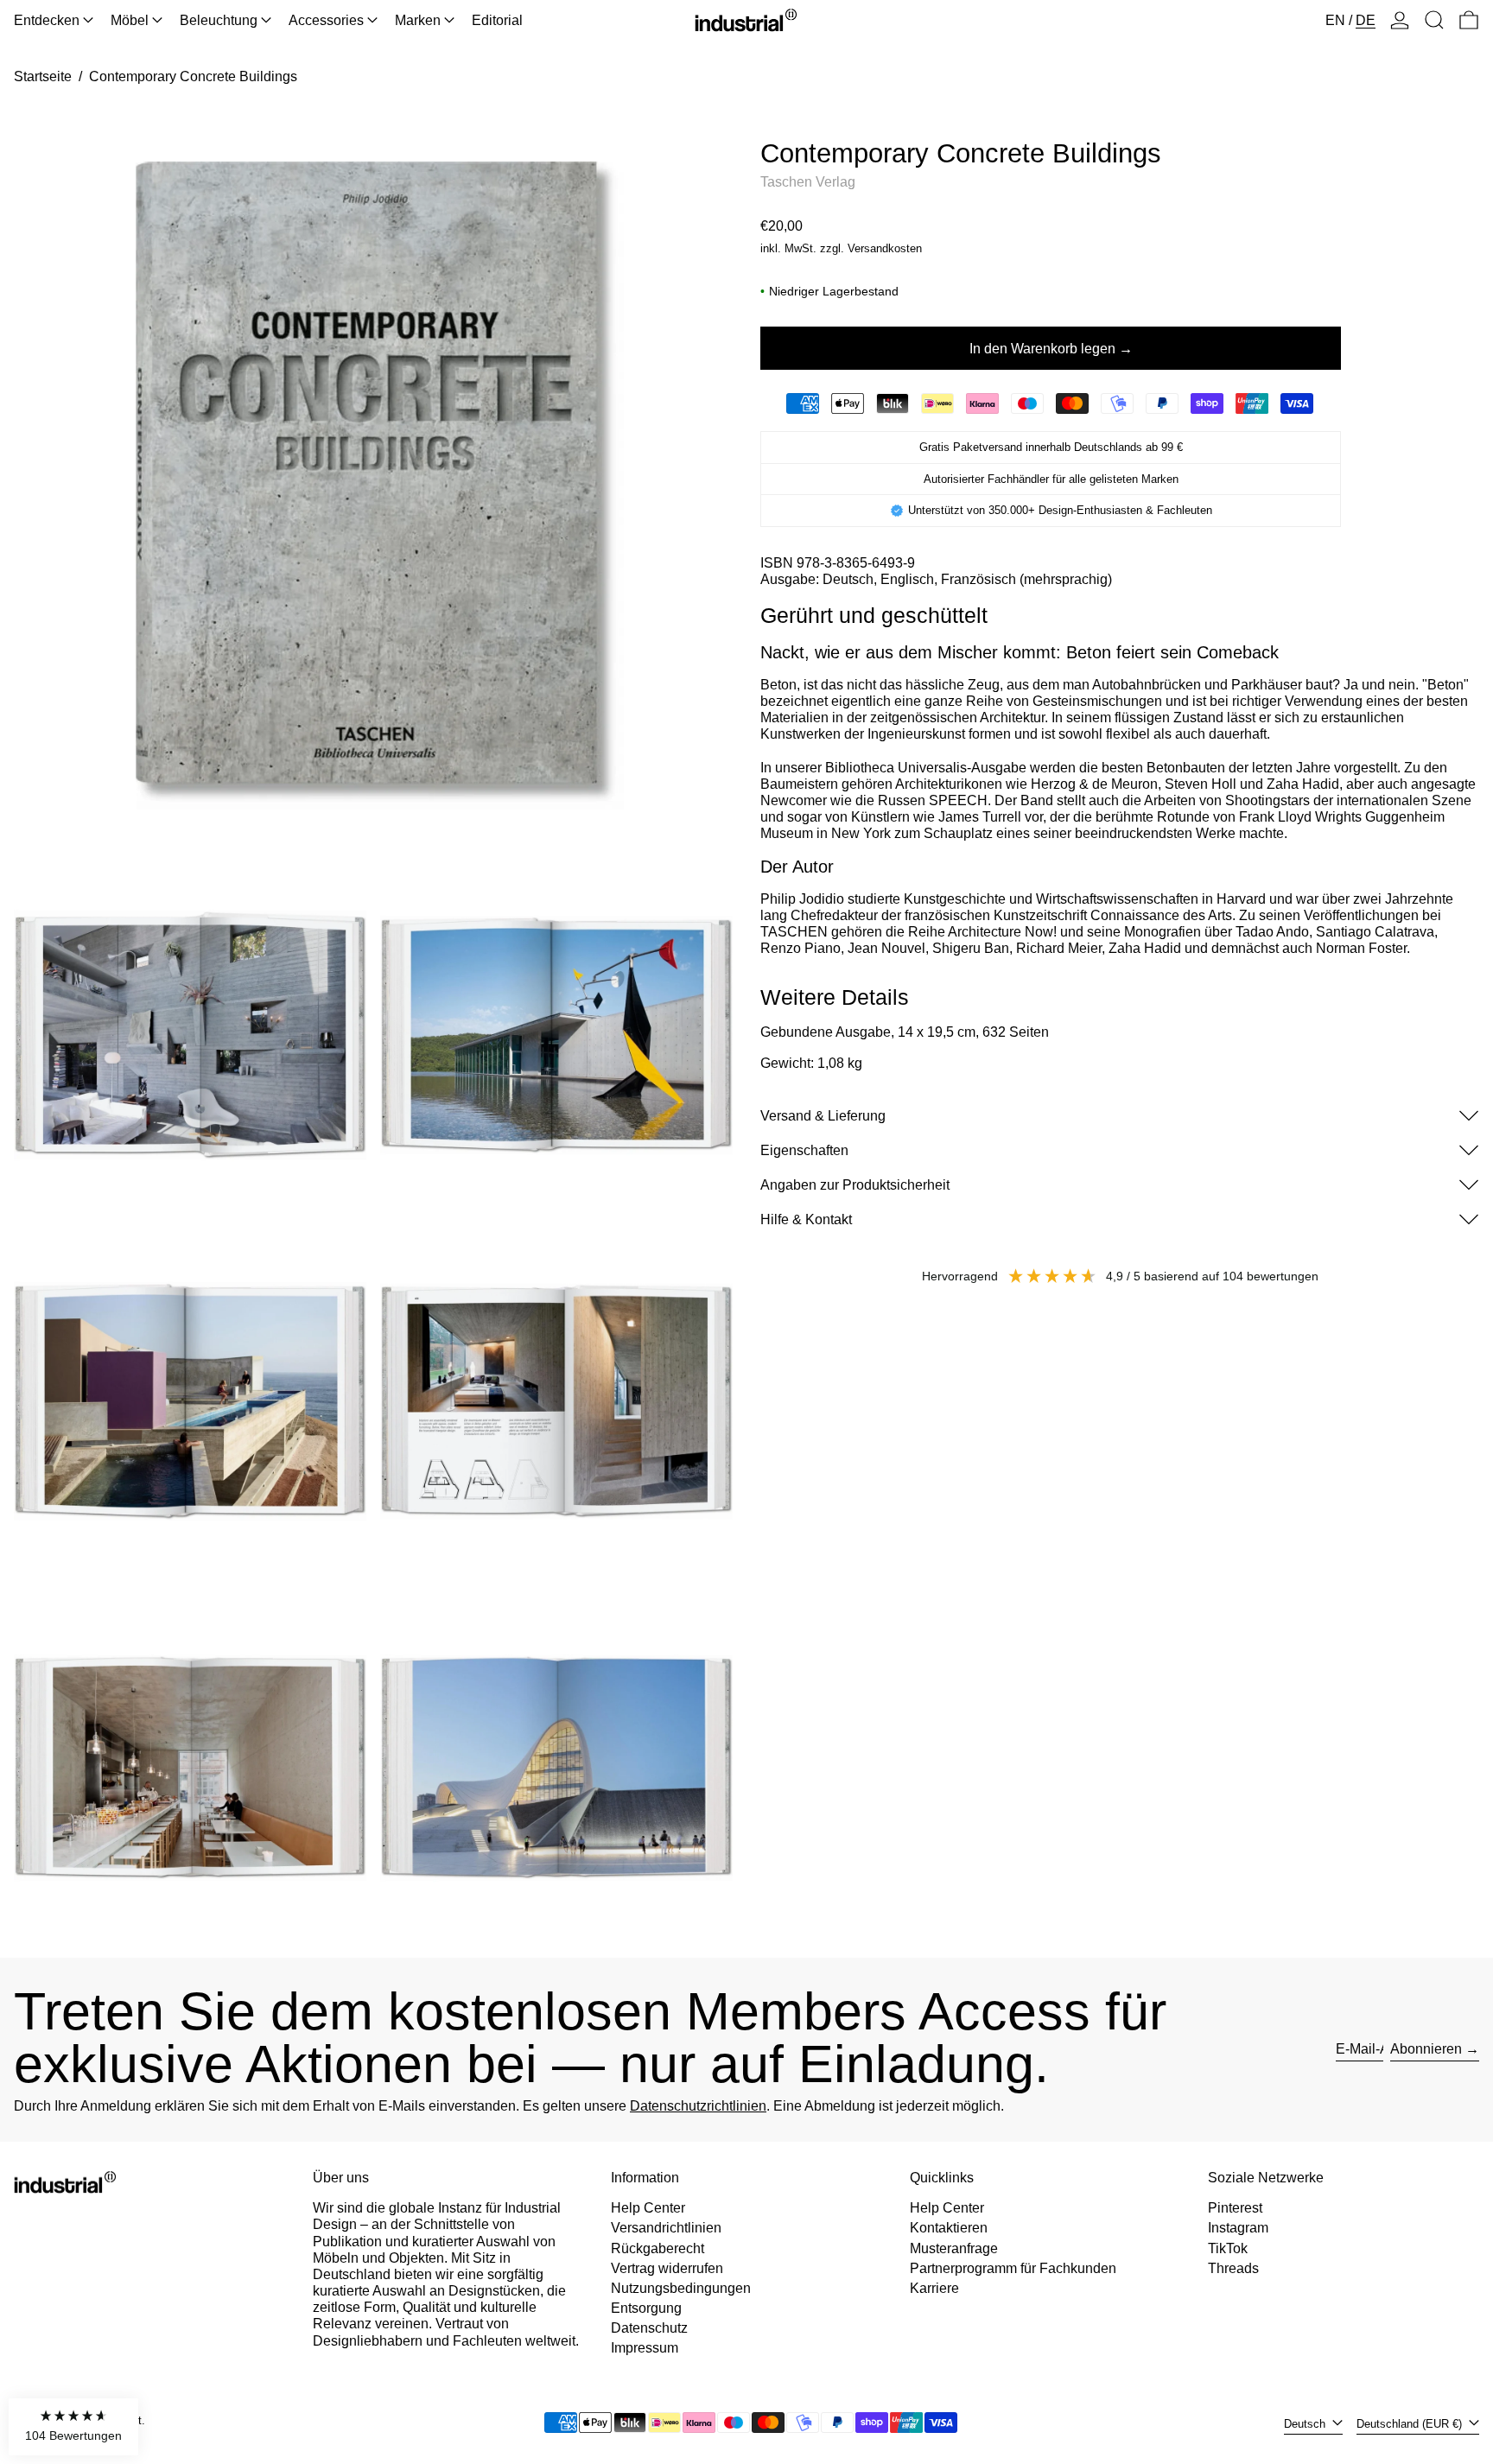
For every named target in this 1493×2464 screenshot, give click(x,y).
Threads (1233, 2268)
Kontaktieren (949, 2228)
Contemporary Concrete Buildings (193, 76)
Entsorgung (646, 2308)
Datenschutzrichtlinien (698, 2106)
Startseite (43, 76)
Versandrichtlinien (666, 2228)
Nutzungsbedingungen (681, 2288)
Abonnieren (1426, 2049)
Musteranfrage (954, 2248)
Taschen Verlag (808, 182)
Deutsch (1306, 2424)
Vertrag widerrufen (667, 2268)
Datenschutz (649, 2328)
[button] (1434, 20)
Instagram (1238, 2228)
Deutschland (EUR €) (1411, 2424)
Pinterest (1235, 2208)
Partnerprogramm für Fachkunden (1013, 2268)
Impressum (645, 2348)
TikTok (1228, 2248)
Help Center (648, 2208)
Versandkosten (885, 248)
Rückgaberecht (658, 2248)
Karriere (934, 2288)
